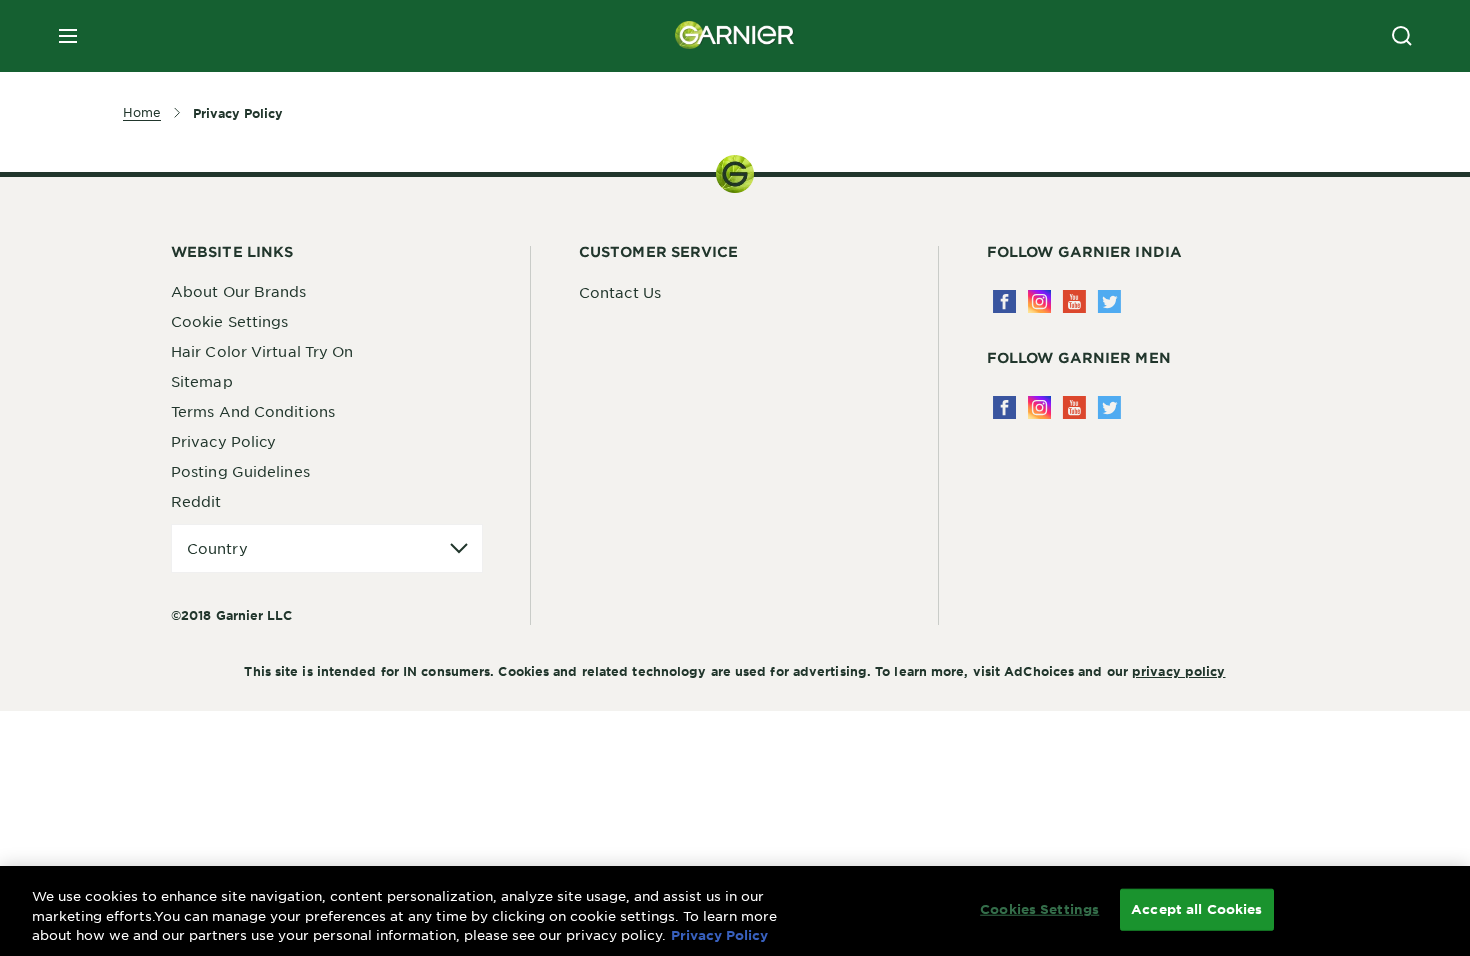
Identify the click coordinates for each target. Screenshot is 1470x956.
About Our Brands (239, 291)
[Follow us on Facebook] (1004, 301)
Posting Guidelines (240, 471)
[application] (327, 548)
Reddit (196, 501)
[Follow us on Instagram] (1039, 301)
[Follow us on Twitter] (1109, 301)
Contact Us (620, 292)
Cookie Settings (230, 321)
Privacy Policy (223, 441)
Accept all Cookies (1196, 909)
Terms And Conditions (253, 411)
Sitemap (202, 381)
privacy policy (1178, 671)
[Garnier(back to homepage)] (735, 36)
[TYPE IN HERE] (1402, 36)
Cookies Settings (1039, 909)
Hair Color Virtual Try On (262, 351)
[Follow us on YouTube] (1074, 301)
